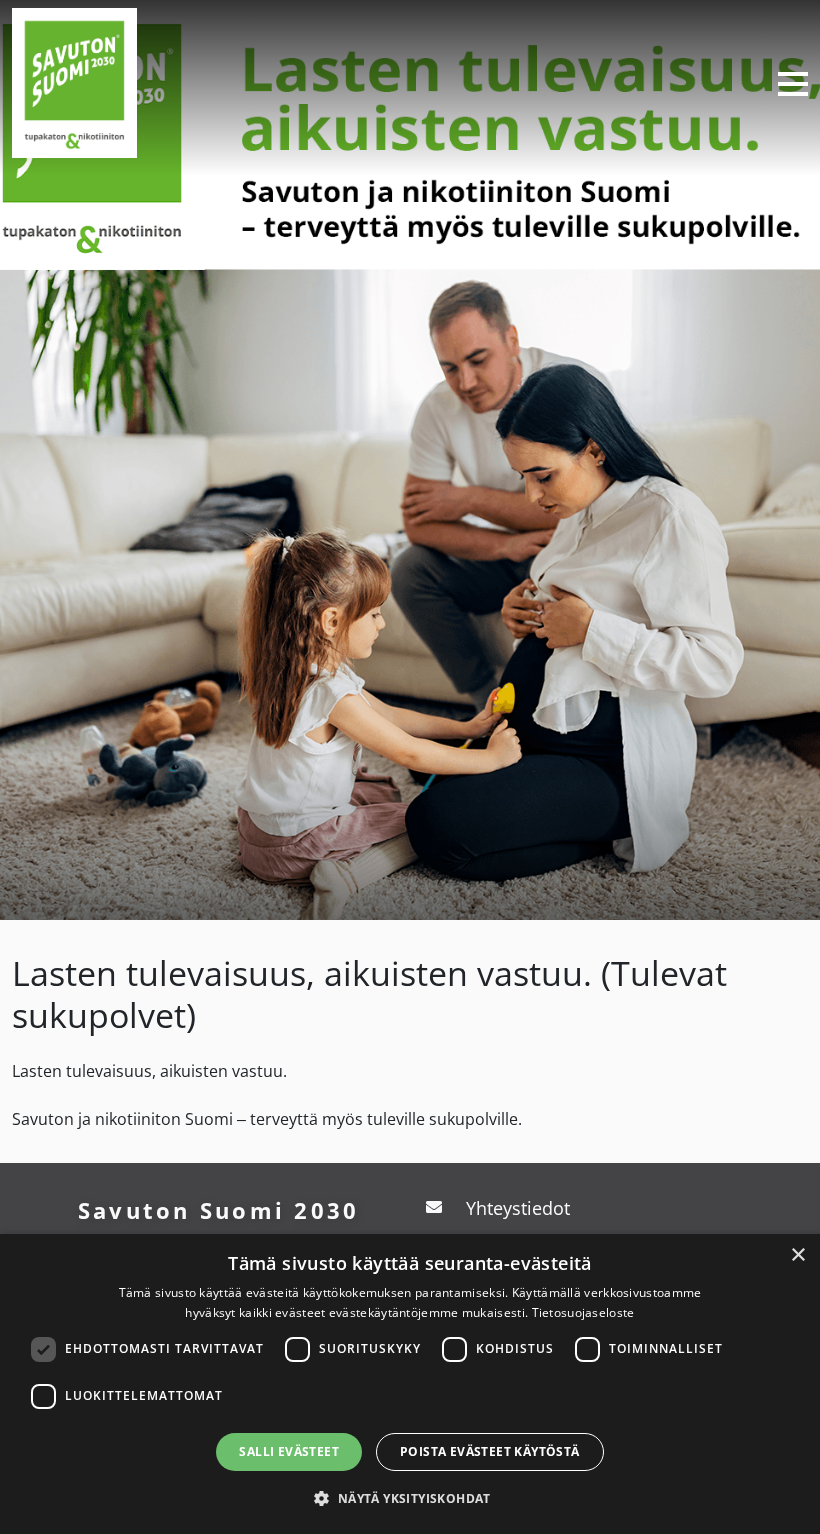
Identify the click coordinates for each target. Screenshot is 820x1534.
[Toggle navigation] (785, 83)
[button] (409, 1498)
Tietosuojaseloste (583, 1312)
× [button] (797, 1255)
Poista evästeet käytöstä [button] (490, 1451)
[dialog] (410, 1384)
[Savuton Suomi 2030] (74, 80)
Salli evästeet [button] (289, 1451)
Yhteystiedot (518, 1208)
